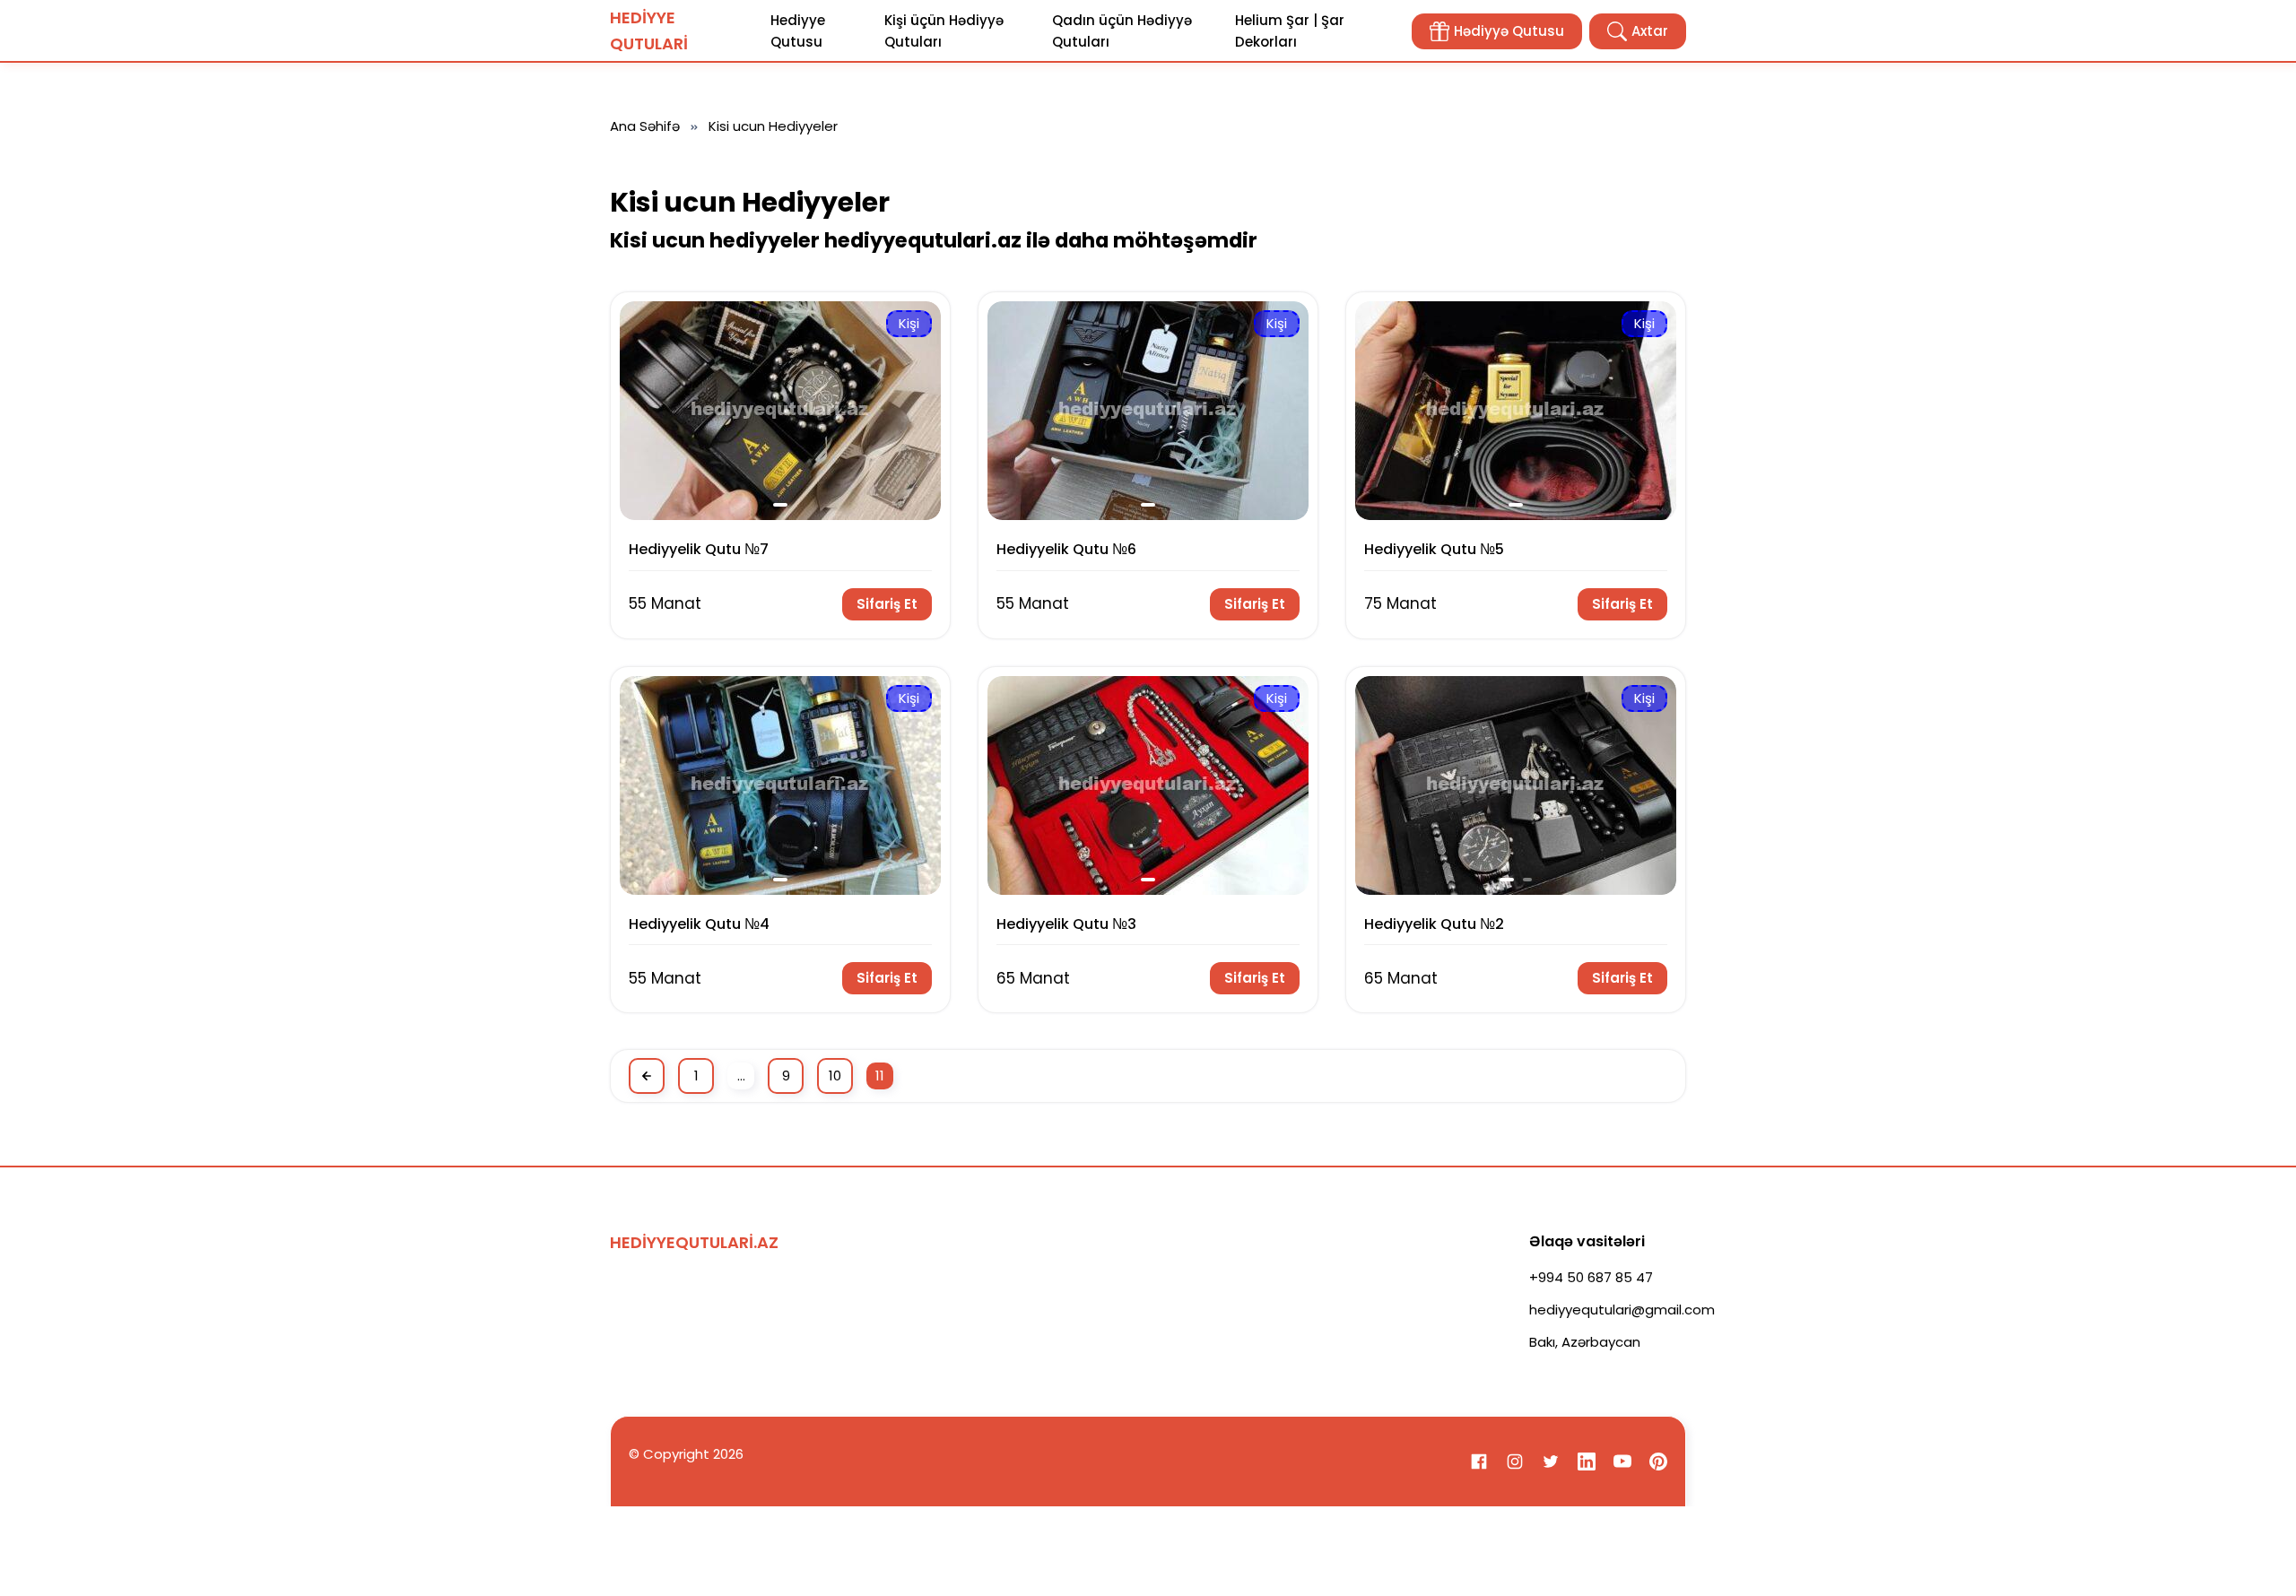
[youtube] (1622, 1462)
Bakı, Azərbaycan (1585, 1342)
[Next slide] (917, 410)
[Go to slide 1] (780, 505)
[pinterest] (1658, 1462)
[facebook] (1479, 1462)
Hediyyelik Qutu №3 (1066, 924)
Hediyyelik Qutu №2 (1434, 924)
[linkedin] (1587, 1462)
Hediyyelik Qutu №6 (1066, 549)
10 (835, 1076)
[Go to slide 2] (1527, 880)
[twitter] (1551, 1462)
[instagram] (1515, 1462)
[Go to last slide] (643, 410)
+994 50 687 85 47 (1591, 1277)
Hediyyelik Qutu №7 (699, 549)
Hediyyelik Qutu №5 (1434, 549)
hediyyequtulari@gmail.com (1622, 1310)
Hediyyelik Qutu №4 (699, 924)
